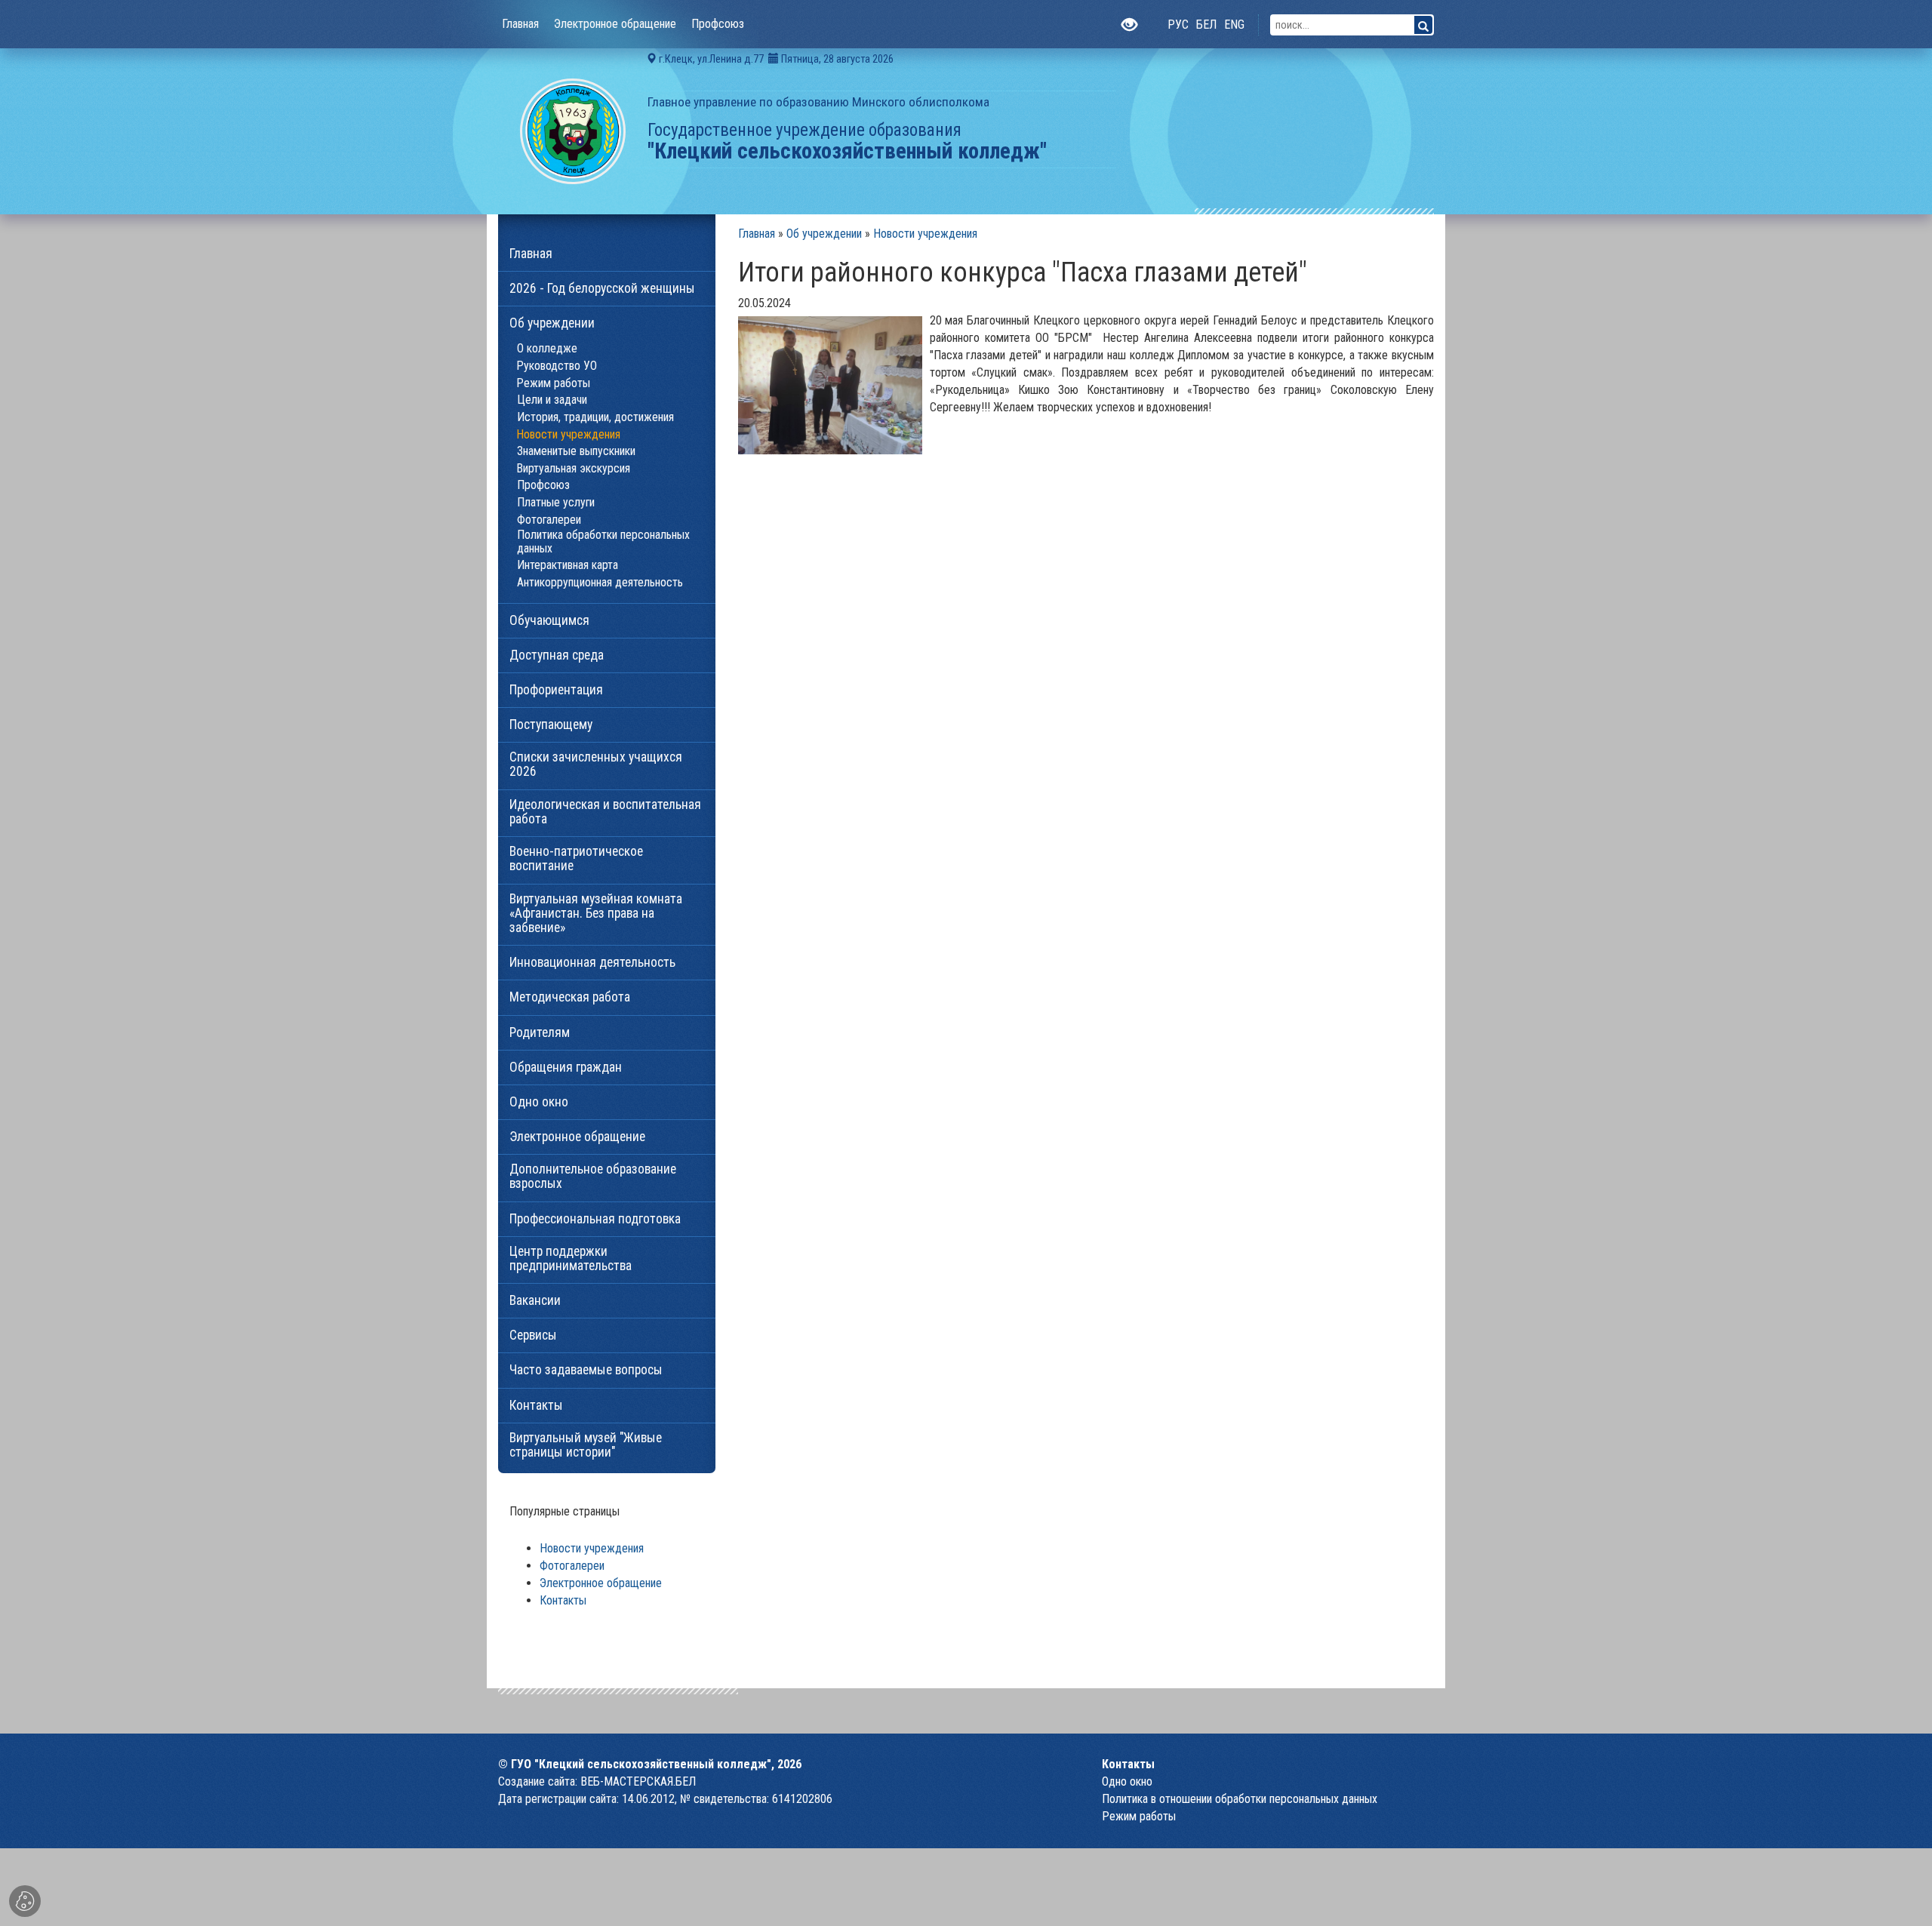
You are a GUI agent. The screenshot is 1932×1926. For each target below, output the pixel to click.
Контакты (563, 1600)
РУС (1178, 25)
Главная (757, 234)
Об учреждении (824, 234)
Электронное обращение (601, 1583)
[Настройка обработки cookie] (25, 1901)
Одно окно (1127, 1781)
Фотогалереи (572, 1566)
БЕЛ (1206, 25)
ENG (1234, 25)
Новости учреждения (925, 234)
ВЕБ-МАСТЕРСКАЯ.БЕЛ (638, 1781)
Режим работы (1139, 1816)
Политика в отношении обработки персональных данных (1240, 1799)
